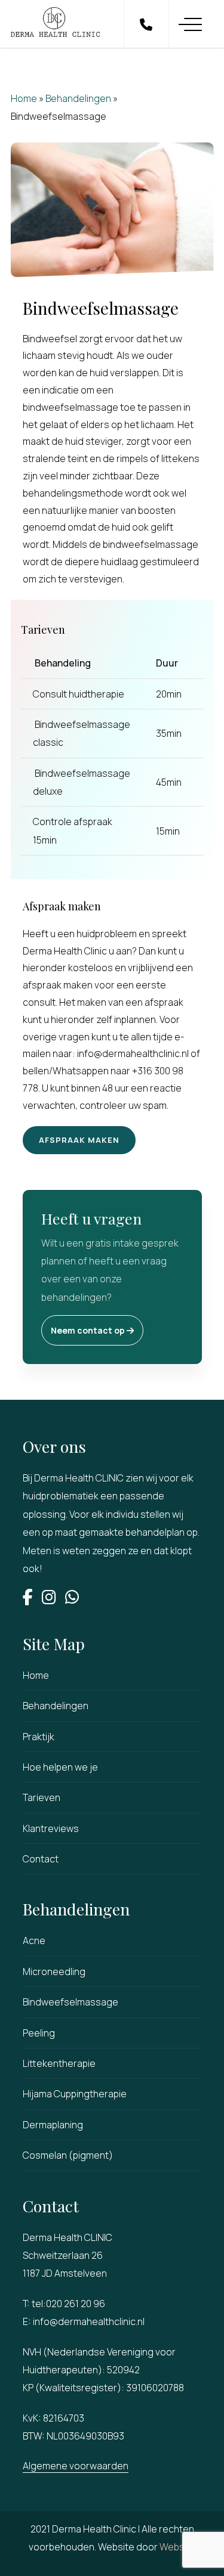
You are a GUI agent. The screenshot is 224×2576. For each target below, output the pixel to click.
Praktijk (39, 1737)
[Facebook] (32, 1599)
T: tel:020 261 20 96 (64, 2304)
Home (24, 98)
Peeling (39, 2033)
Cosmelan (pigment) (68, 2155)
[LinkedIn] (53, 1599)
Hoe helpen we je (60, 1767)
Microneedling (54, 1971)
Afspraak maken (79, 1140)
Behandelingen (78, 98)
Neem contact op (89, 1330)
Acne (34, 1940)
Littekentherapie (59, 2063)
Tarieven (42, 1797)
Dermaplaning (53, 2125)
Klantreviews (51, 1828)
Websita (177, 2547)
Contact (41, 1859)
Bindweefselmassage (70, 2002)
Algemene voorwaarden (76, 2466)
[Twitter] (77, 1599)
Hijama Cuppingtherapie (75, 2094)
